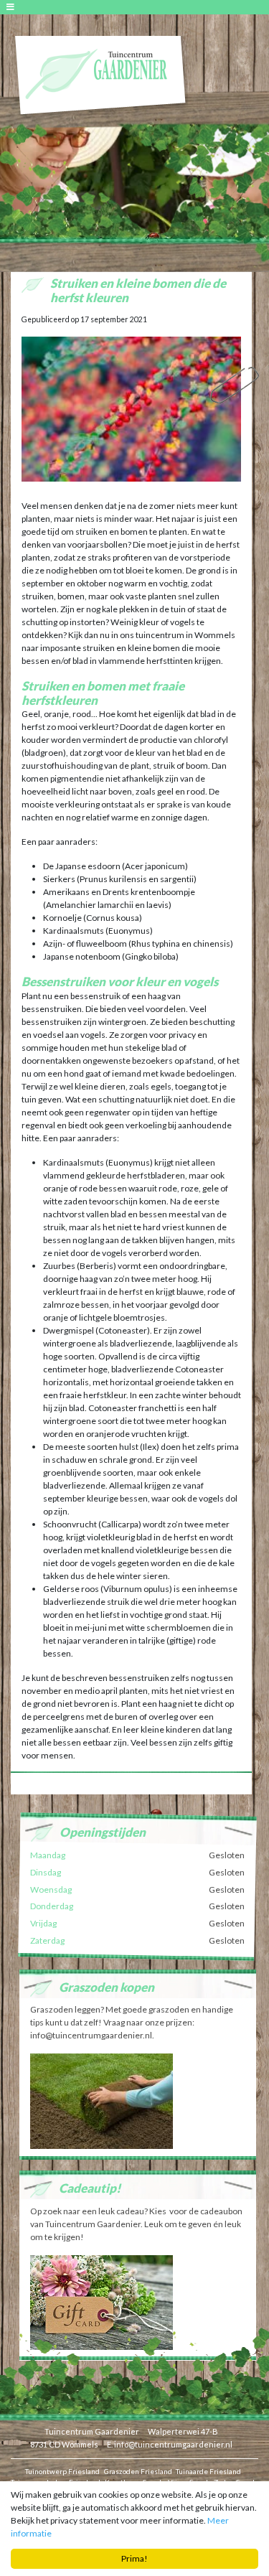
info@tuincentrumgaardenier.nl (173, 2444)
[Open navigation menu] (13, 7)
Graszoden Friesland (138, 2471)
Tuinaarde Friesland (208, 2471)
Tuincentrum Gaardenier (92, 2431)
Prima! (134, 2558)
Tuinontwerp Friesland (62, 2471)
